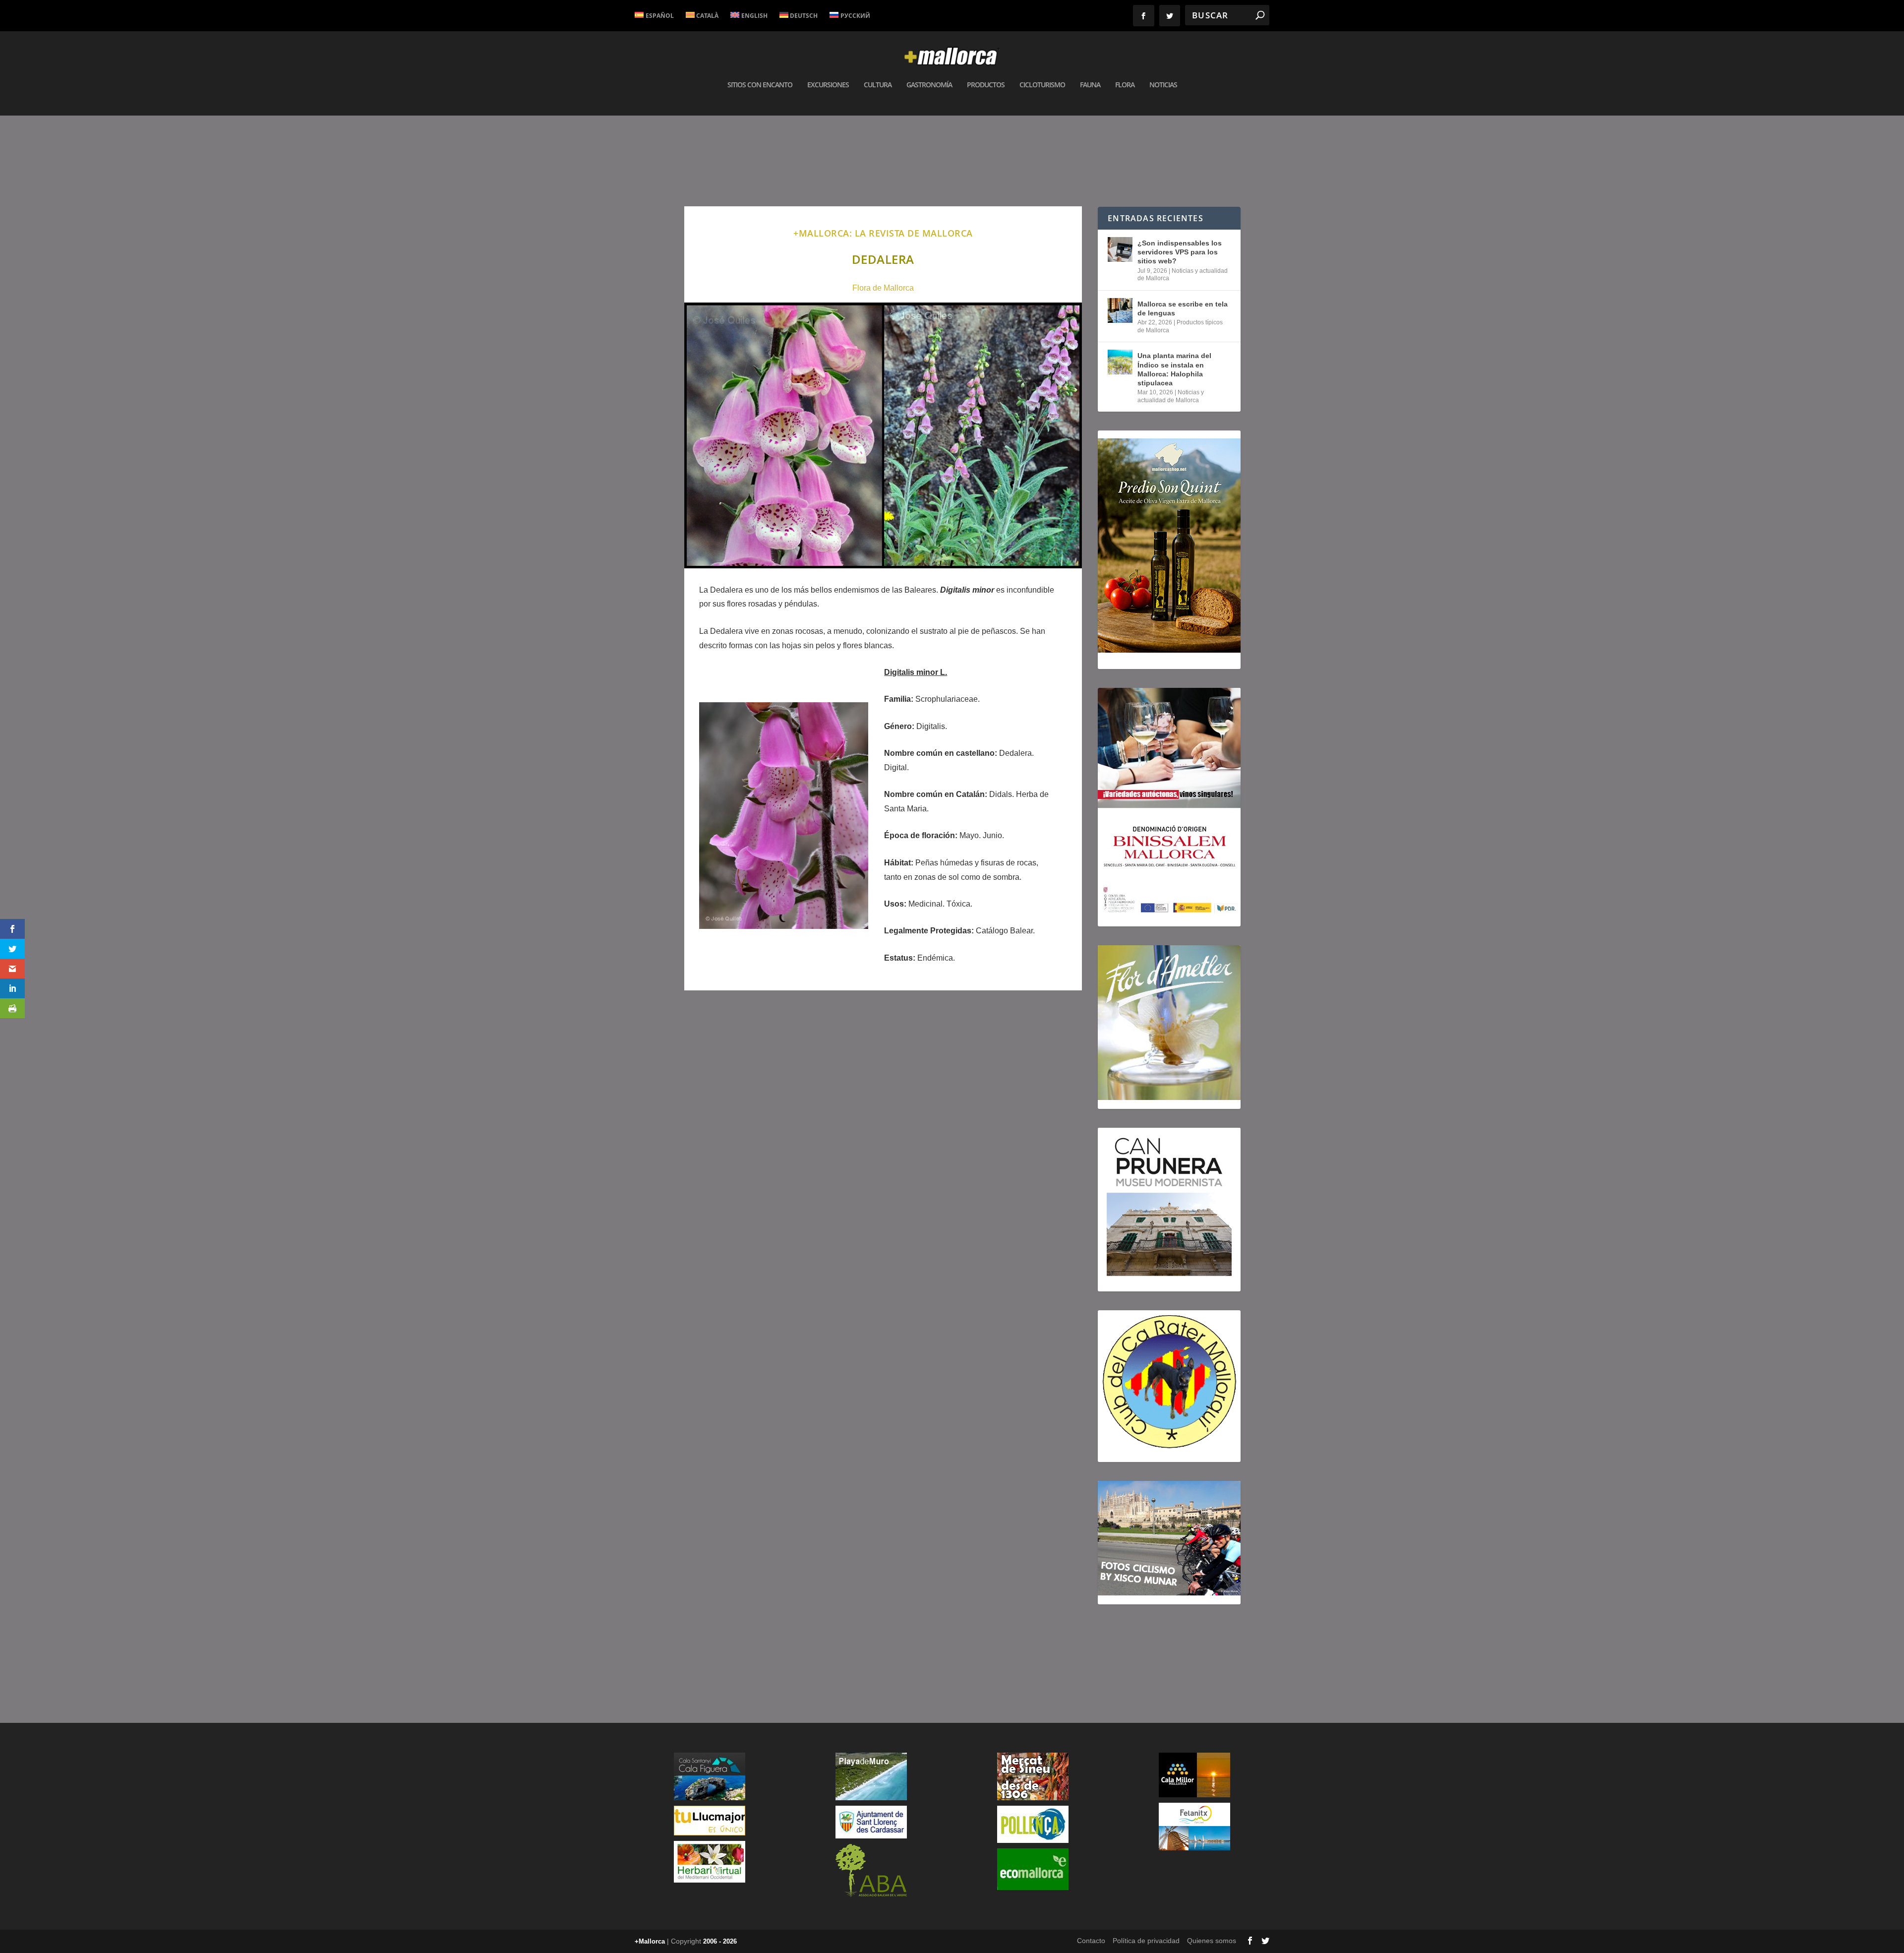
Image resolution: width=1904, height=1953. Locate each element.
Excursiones (828, 85)
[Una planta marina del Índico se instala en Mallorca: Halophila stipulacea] (1120, 362)
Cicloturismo (1042, 85)
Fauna (1090, 85)
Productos (986, 85)
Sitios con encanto (760, 85)
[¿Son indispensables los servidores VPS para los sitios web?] (1120, 249)
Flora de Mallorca (883, 288)
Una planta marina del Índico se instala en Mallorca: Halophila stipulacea (1174, 369)
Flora (1125, 85)
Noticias (1163, 85)
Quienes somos (1212, 1941)
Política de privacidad (1146, 1941)
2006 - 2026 (720, 1941)
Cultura (878, 85)
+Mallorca (650, 1941)
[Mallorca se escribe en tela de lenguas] (1120, 310)
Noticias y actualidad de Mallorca (1171, 396)
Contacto (1091, 1941)
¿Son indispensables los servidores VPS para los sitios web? (1180, 252)
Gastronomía (929, 85)
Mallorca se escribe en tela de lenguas (1183, 308)
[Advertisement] (883, 1139)
